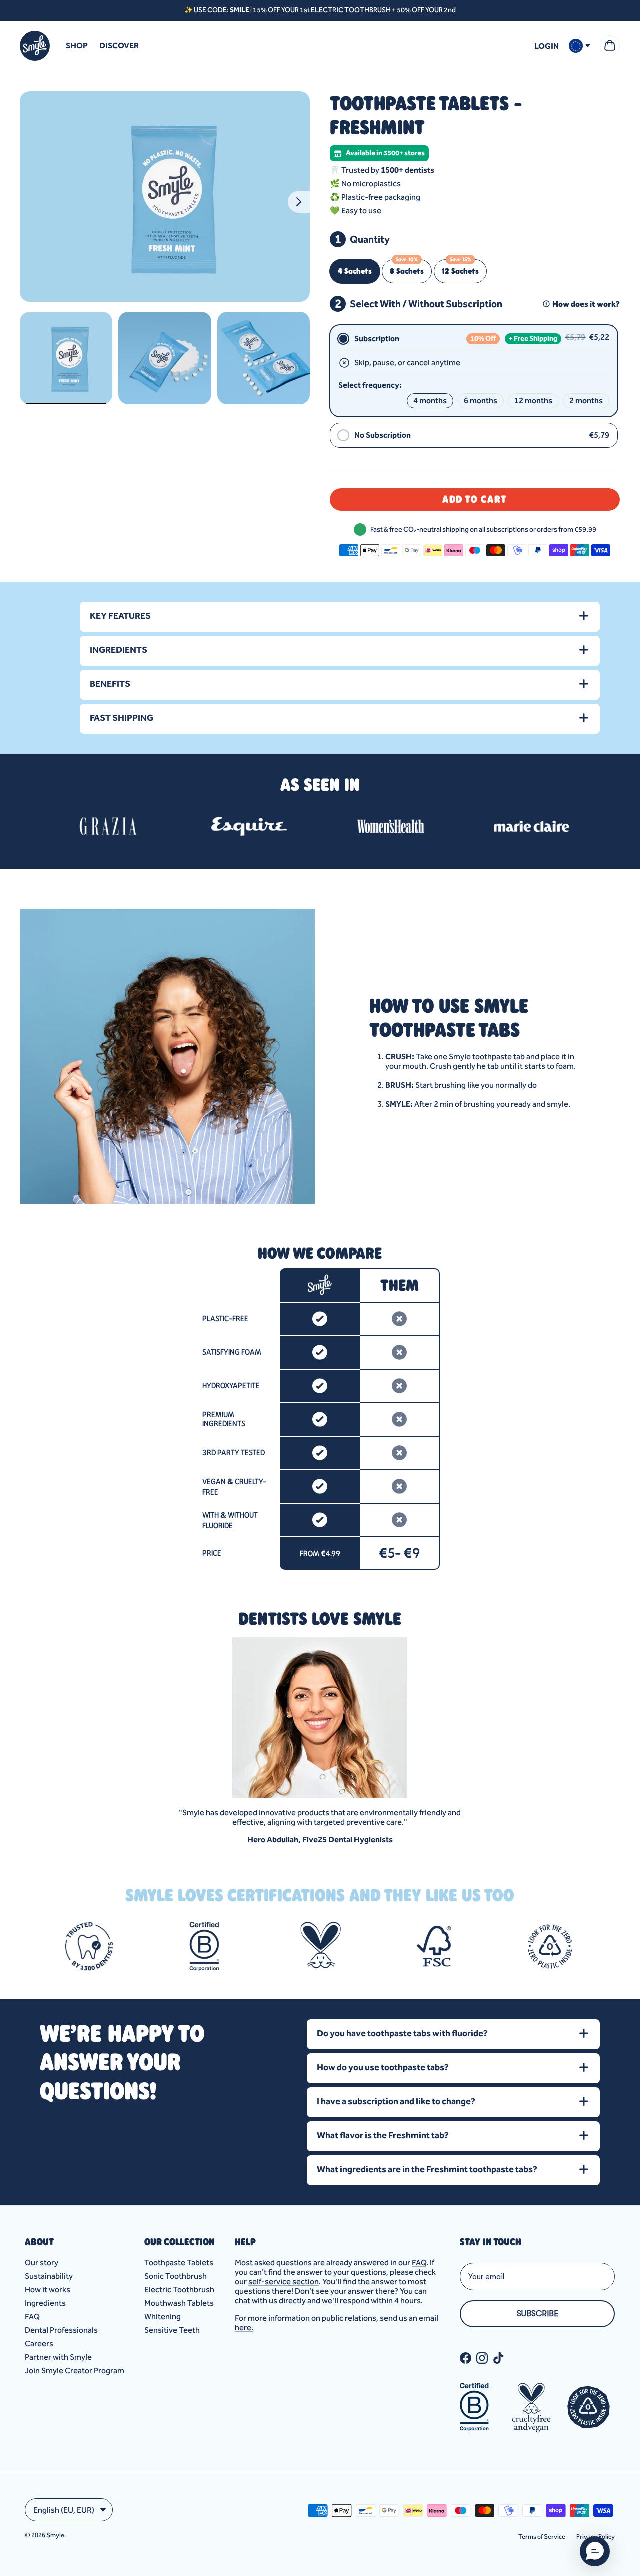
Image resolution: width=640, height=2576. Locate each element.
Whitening (163, 2316)
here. (244, 2327)
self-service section (284, 2281)
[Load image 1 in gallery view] (165, 197)
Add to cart (475, 499)
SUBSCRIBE (538, 2314)
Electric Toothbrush (179, 2289)
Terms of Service (542, 2536)
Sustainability (49, 2276)
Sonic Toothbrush (176, 2276)
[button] (595, 2551)
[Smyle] (35, 46)
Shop (77, 46)
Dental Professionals (61, 2330)
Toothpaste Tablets (179, 2262)
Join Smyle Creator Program (75, 2370)
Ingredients (45, 2303)
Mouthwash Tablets (179, 2303)
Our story (42, 2262)
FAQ (32, 2316)
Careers (39, 2343)
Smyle (55, 2535)
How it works (48, 2289)
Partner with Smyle (58, 2357)
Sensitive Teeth (172, 2330)
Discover (119, 46)
